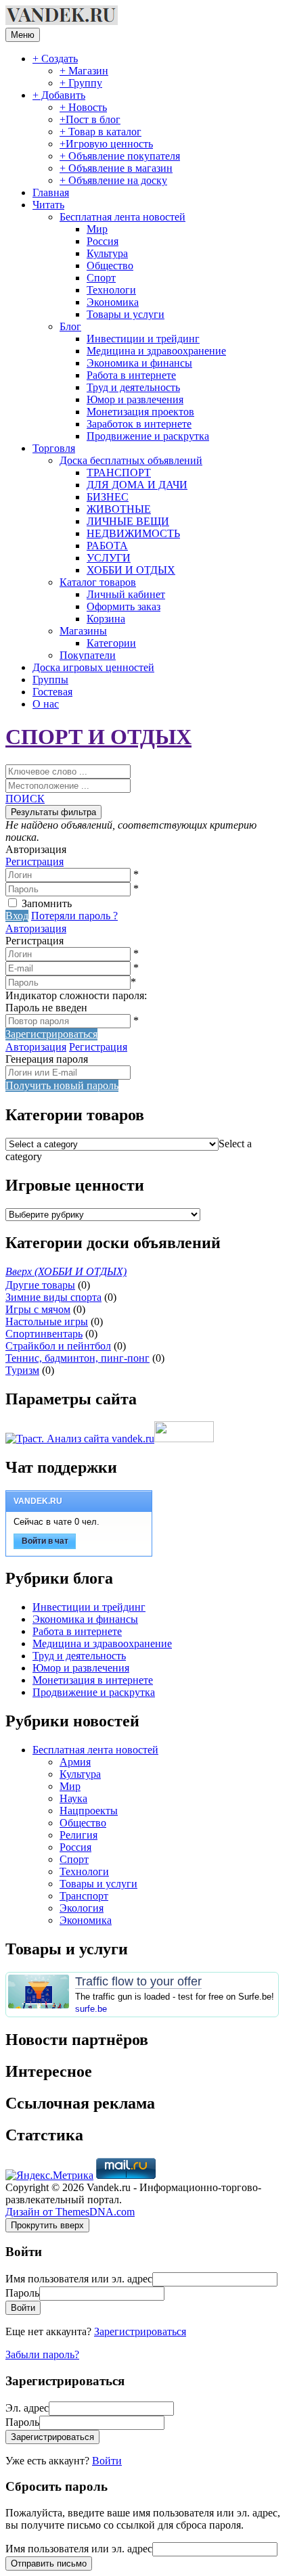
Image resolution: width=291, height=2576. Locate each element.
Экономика (113, 302)
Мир (97, 229)
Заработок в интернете (139, 424)
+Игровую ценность (106, 144)
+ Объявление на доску (113, 180)
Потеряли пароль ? (74, 916)
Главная (51, 192)
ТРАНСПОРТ (119, 473)
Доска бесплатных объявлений (131, 460)
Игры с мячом (38, 1309)
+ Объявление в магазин (116, 168)
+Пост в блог (90, 119)
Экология (82, 1908)
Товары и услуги (126, 314)
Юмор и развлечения (135, 399)
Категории (111, 643)
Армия (75, 1762)
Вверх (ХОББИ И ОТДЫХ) (66, 1271)
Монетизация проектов (140, 412)
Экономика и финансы (139, 363)
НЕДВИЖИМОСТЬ (133, 533)
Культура (107, 253)
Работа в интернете (131, 375)
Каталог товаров (98, 582)
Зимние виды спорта (53, 1297)
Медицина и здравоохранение (156, 351)
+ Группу (81, 83)
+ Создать (55, 59)
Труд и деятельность (133, 387)
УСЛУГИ (109, 558)
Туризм (22, 1370)
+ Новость (83, 107)
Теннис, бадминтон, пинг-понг (77, 1358)
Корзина (106, 619)
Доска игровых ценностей (93, 667)
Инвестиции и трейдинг (143, 339)
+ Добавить (59, 95)
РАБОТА (107, 546)
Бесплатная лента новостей (122, 217)
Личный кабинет (126, 594)
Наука (73, 1798)
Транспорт (84, 1896)
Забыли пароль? (42, 2354)
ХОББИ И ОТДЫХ (131, 570)
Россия (103, 241)
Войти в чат (45, 1541)
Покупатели (88, 655)
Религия (79, 1835)
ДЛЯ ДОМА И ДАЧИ (137, 485)
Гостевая (52, 692)
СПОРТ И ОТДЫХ (98, 737)
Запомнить (47, 903)
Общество (110, 266)
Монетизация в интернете (93, 1680)
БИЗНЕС (108, 497)
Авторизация (36, 928)
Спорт (101, 278)
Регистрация (35, 861)
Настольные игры (47, 1321)
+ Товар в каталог (100, 132)
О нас (46, 704)
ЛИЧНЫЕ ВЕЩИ (128, 521)
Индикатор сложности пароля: (76, 995)
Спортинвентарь (44, 1334)
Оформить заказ (124, 606)
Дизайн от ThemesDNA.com (70, 2212)
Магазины (83, 631)
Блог (70, 326)
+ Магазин (84, 71)
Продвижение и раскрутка (148, 436)
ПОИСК (25, 799)
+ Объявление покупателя (120, 156)
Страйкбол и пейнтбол (58, 1346)
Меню (23, 35)
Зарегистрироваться (140, 2331)
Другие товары (40, 1285)
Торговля (54, 448)
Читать (48, 205)
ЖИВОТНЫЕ (119, 509)
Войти (107, 2461)
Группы (50, 680)
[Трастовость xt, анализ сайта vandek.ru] (80, 1439)
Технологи (111, 290)
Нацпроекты (89, 1811)
